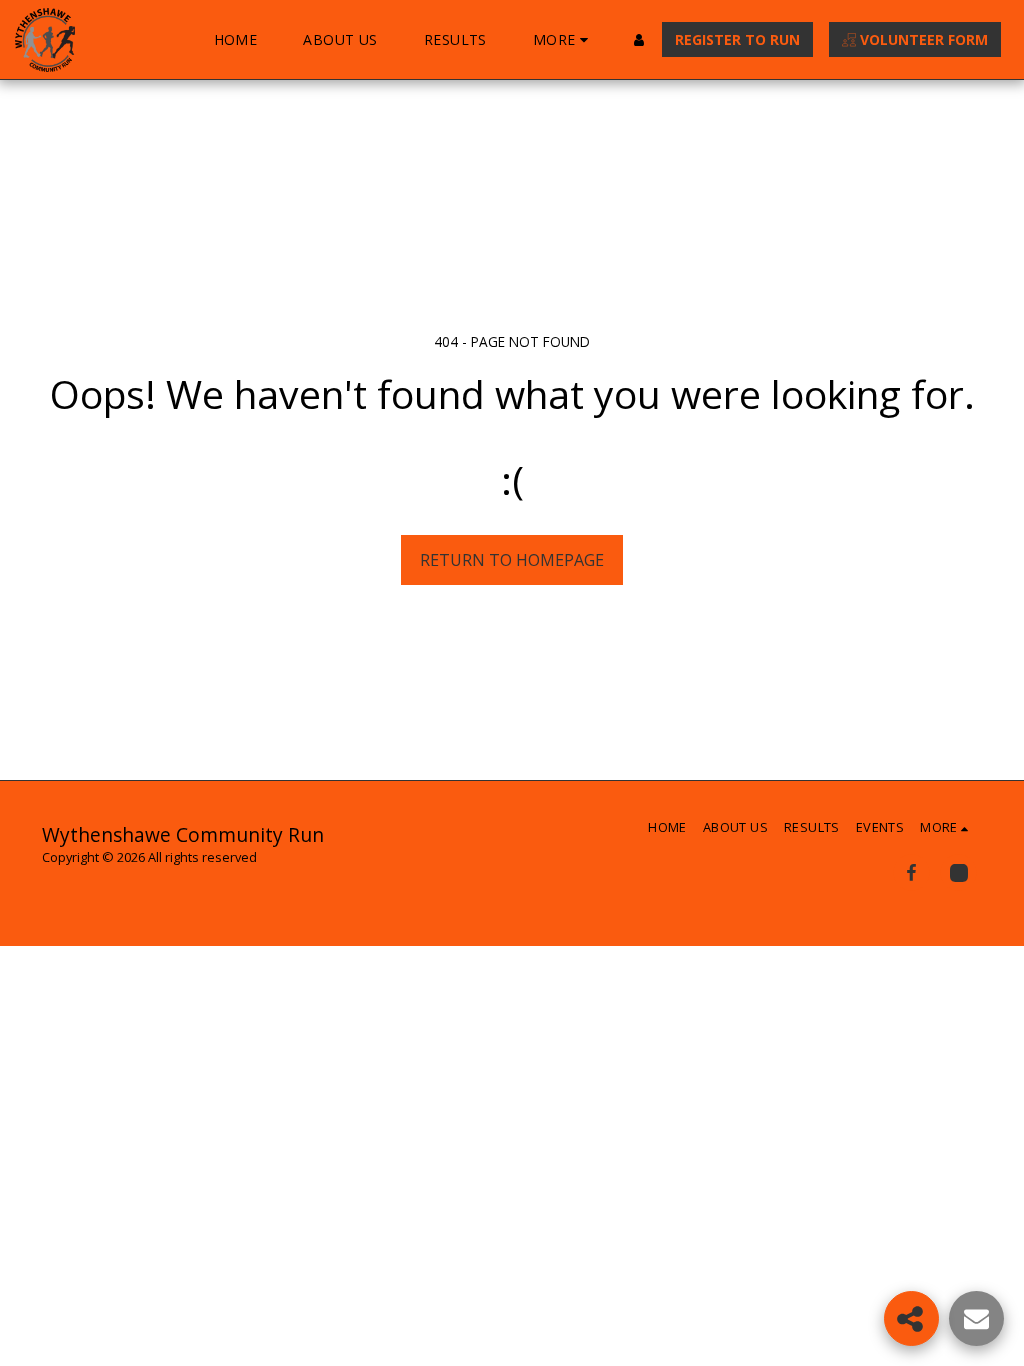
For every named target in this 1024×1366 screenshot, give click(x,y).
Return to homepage (512, 560)
